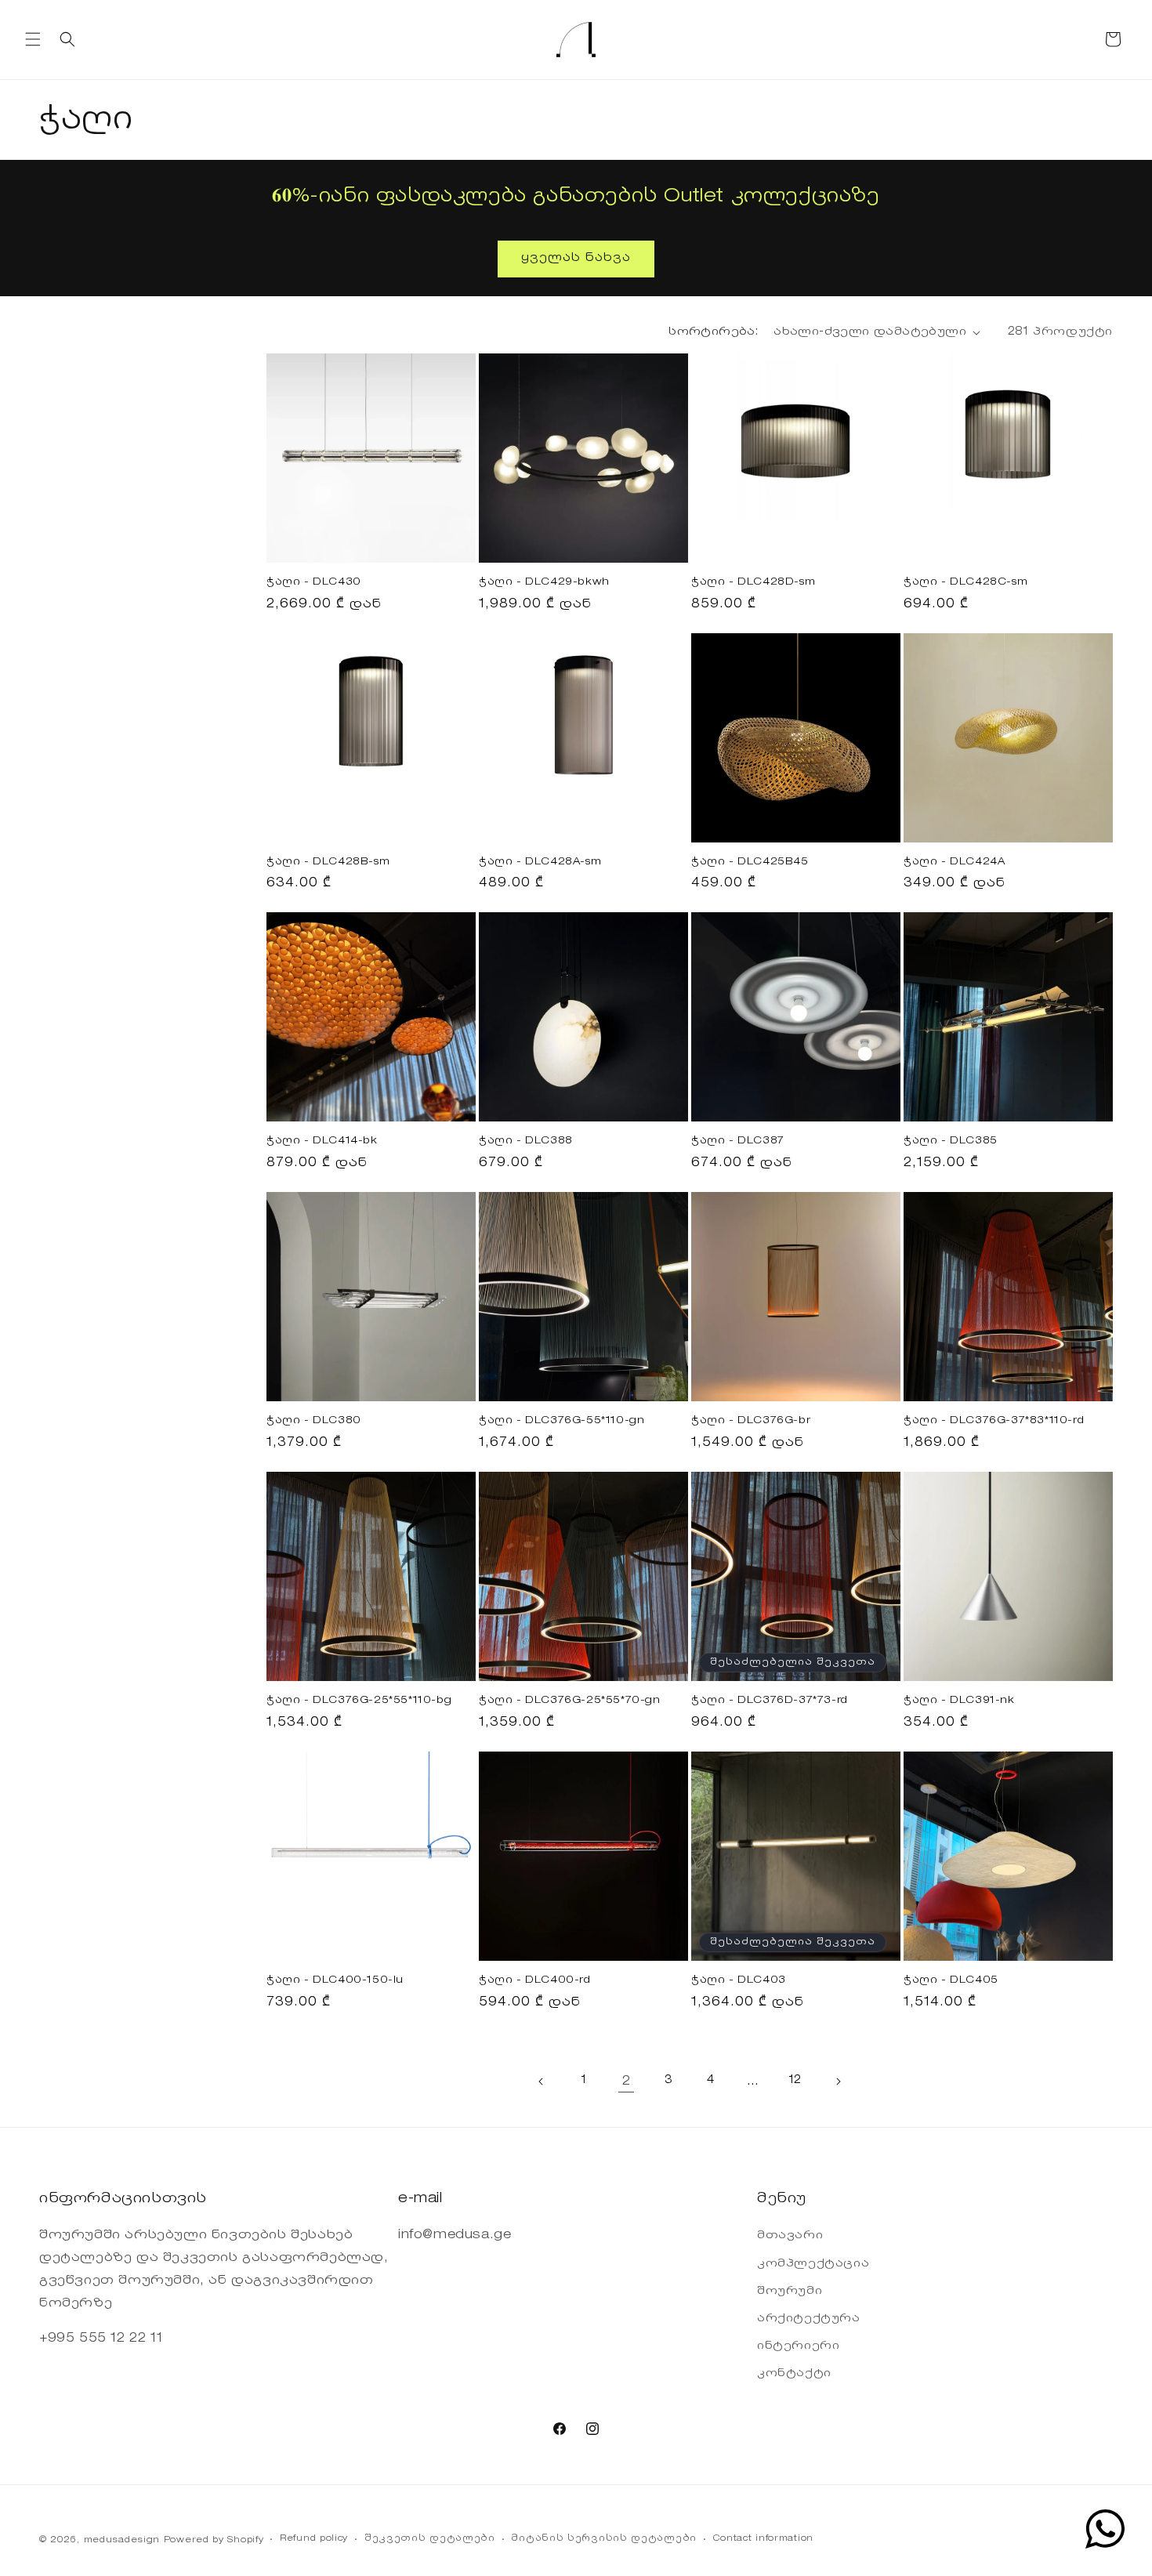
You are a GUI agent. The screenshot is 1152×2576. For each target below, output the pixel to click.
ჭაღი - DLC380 (314, 1420)
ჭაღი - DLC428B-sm (328, 862)
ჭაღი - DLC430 (314, 582)
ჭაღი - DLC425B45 (750, 862)
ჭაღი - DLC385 (951, 1141)
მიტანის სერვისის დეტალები (604, 2539)
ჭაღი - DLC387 (738, 1141)
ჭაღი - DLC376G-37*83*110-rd (994, 1420)
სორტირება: (713, 332)
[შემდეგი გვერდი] (838, 2081)
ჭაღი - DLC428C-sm (965, 582)
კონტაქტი (794, 2374)
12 (795, 2081)
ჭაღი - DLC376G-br (751, 1420)
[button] (33, 39)
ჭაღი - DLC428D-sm (753, 582)
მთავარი (790, 2236)
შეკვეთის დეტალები (430, 2539)
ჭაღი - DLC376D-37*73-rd (770, 1700)
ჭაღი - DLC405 (951, 1980)
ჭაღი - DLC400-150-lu (335, 1980)
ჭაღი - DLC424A (954, 862)
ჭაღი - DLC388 (526, 1141)
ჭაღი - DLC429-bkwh (544, 582)
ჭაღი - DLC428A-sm (540, 862)
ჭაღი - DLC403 (739, 1980)
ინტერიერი (798, 2346)
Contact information (763, 2539)
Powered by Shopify (214, 2540)
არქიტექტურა (809, 2319)
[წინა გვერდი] (542, 2081)
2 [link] (627, 2081)
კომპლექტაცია (813, 2264)
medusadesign (122, 2540)
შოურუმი (790, 2292)
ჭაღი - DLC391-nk (959, 1700)
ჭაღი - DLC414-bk (322, 1141)
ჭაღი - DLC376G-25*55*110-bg (359, 1700)
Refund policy (314, 2539)
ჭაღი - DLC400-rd (535, 1980)
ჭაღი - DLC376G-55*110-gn (562, 1420)
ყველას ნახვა (576, 258)
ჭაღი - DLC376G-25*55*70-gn (570, 1700)
